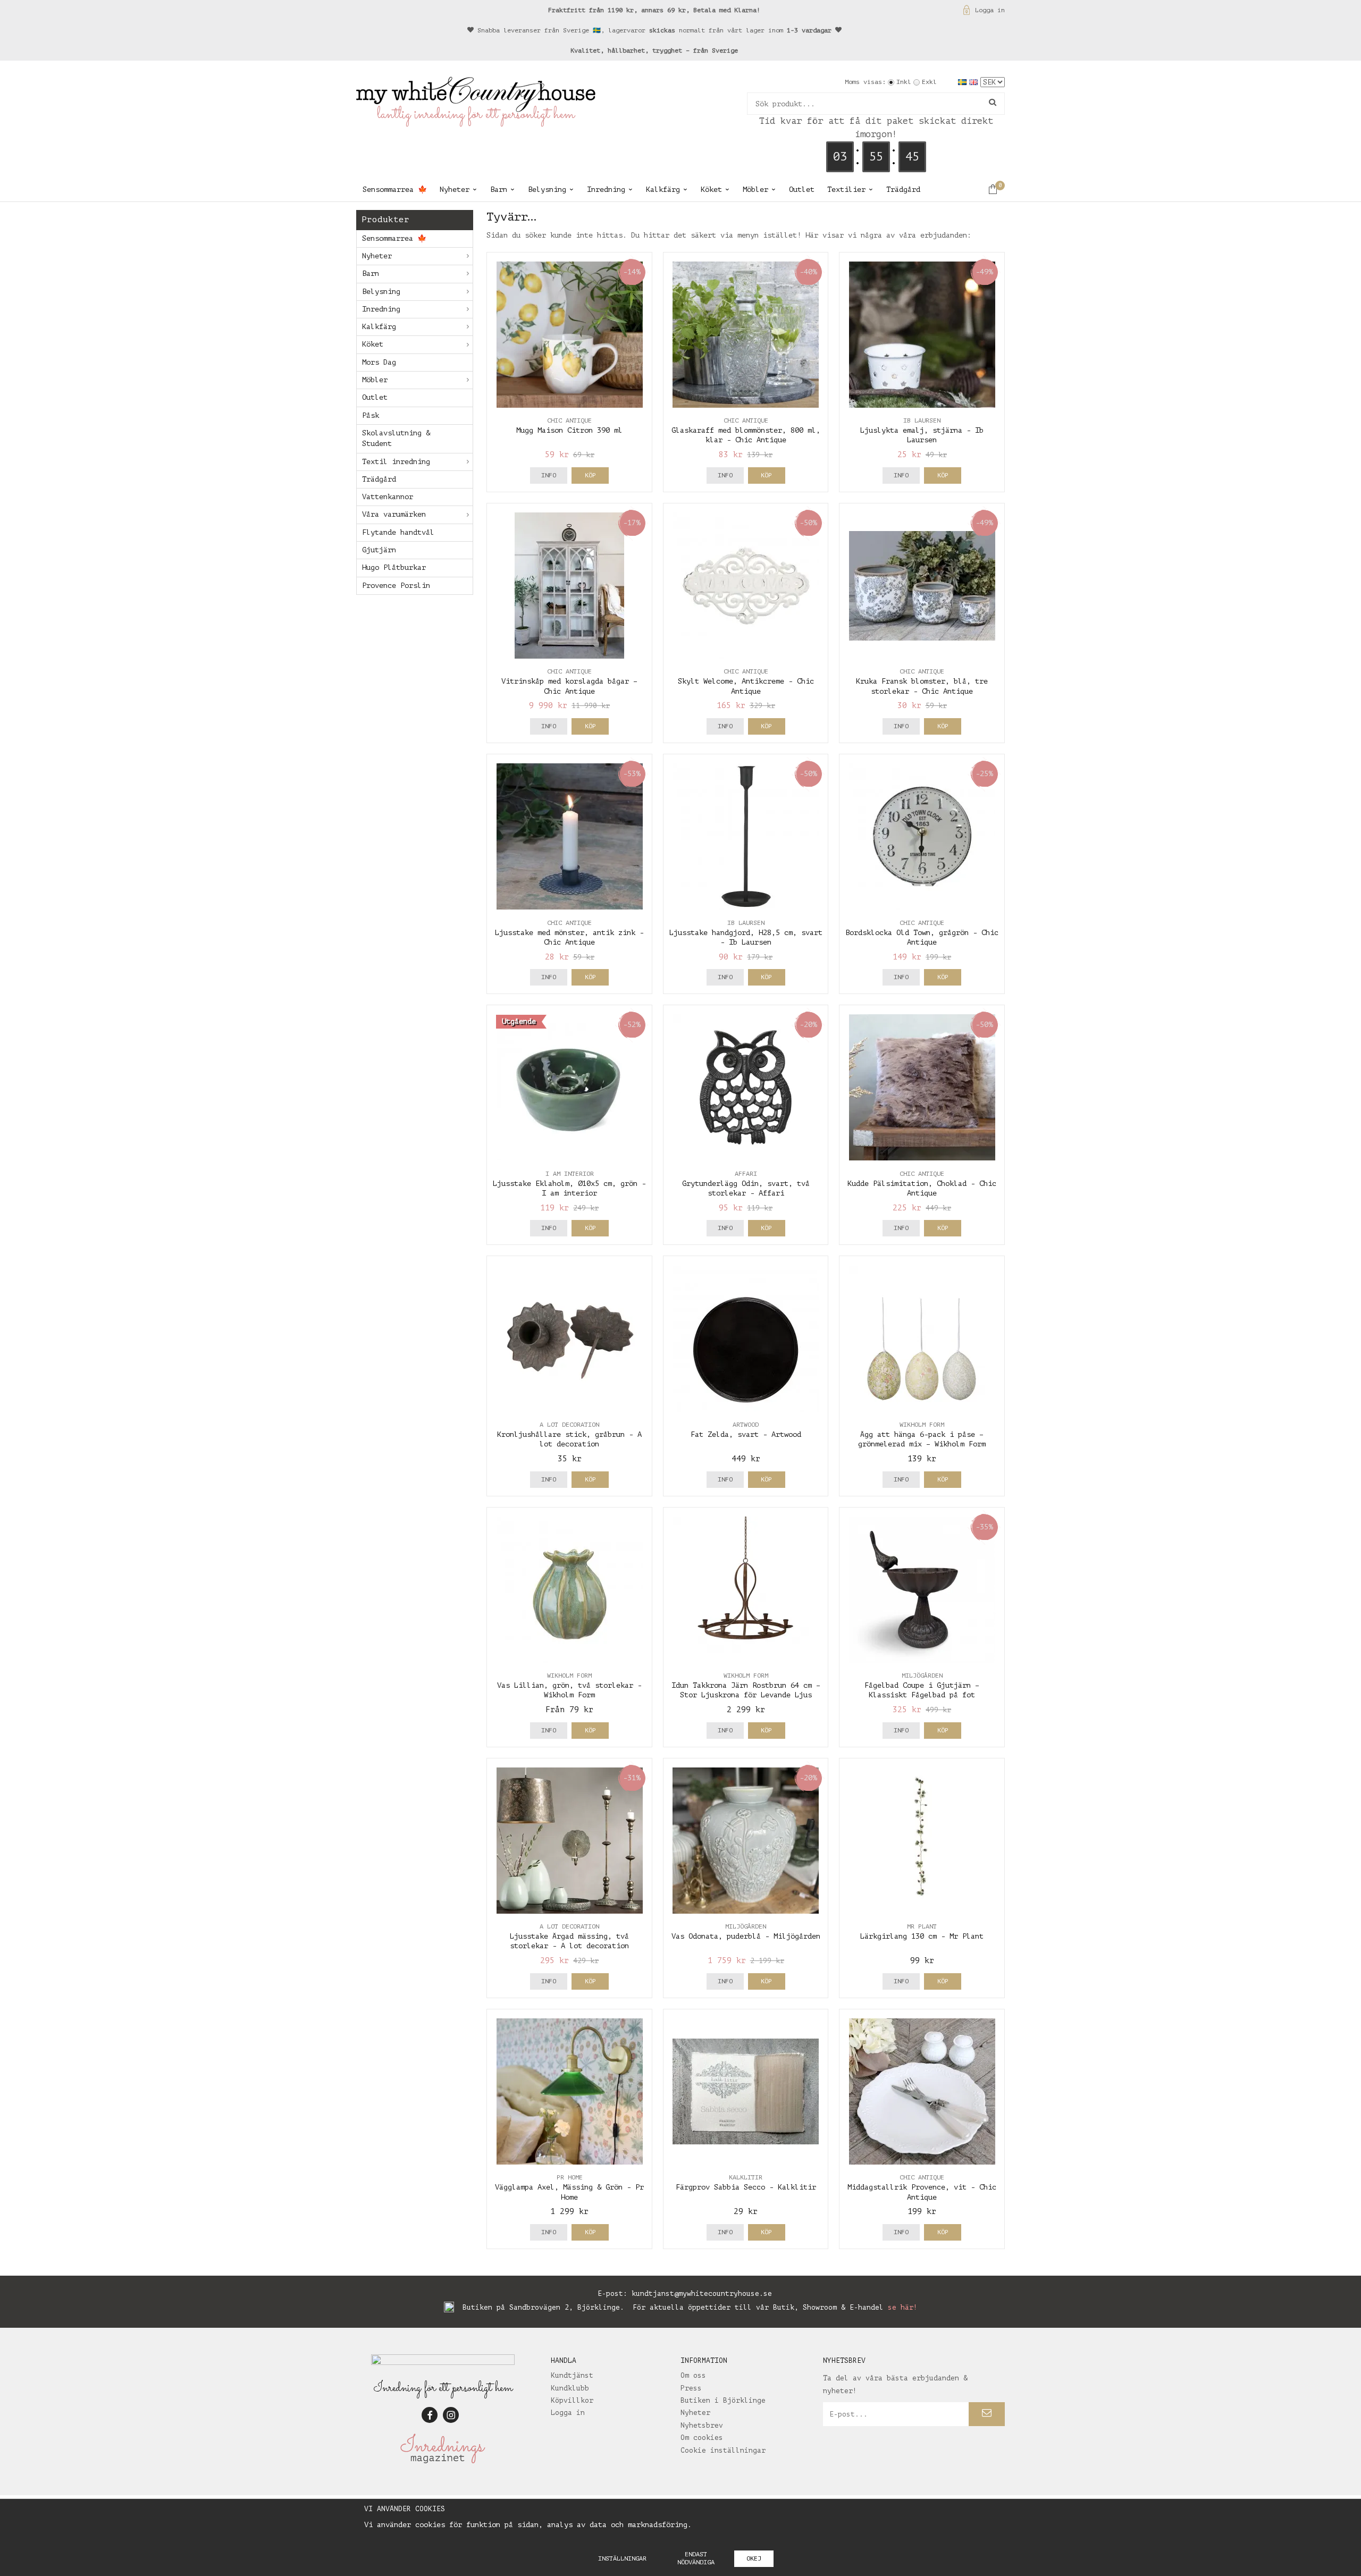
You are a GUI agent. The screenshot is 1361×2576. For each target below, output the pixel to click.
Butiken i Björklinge (723, 2400)
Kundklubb (570, 2388)
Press (691, 2388)
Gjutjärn (379, 550)
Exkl (929, 82)
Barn (499, 190)
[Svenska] (964, 82)
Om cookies (702, 2438)
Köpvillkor (572, 2400)
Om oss (693, 2375)
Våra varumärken (394, 514)
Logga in (990, 10)
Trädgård (903, 190)
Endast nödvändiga (696, 2558)
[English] (975, 82)
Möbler (755, 190)
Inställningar (622, 2558)
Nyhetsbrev (702, 2425)
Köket (711, 190)
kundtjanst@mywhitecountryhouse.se (702, 2293)
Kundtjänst (572, 2375)
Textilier (846, 190)
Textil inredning (396, 462)
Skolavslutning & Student (396, 438)
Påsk (371, 415)
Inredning (606, 190)
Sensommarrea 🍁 (395, 190)
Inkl (904, 82)
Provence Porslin (396, 586)
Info (549, 475)
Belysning (547, 190)
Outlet (802, 190)
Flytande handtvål (398, 532)
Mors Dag (379, 362)
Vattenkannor (388, 497)
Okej (754, 2558)
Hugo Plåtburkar (394, 567)
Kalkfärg (663, 190)
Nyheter (455, 190)
